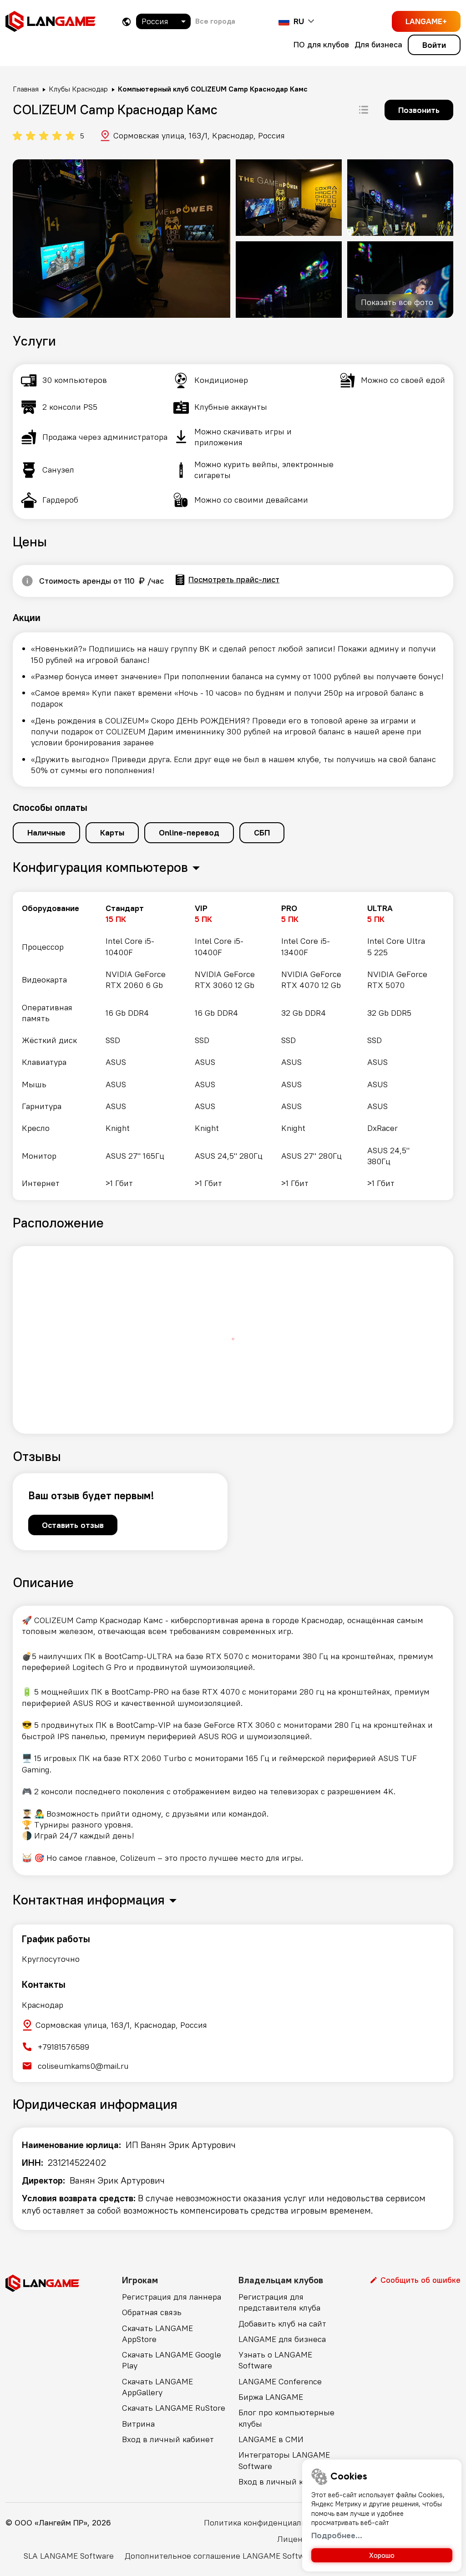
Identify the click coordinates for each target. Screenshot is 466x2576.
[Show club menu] (364, 110)
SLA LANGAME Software (69, 2556)
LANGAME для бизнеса (282, 2339)
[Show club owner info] (27, 581)
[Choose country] (127, 22)
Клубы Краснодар (78, 89)
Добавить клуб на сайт (282, 2324)
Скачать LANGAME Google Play (172, 2360)
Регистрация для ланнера (172, 2297)
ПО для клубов (321, 44)
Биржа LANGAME (271, 2397)
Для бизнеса (378, 44)
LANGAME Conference (280, 2381)
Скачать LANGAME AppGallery (157, 2387)
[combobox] (163, 21)
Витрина (138, 2424)
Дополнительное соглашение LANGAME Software (220, 2556)
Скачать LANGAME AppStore (157, 2334)
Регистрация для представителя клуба (279, 2302)
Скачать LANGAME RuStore (174, 2408)
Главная (26, 89)
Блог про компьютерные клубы (286, 2418)
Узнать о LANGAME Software (275, 2360)
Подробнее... (337, 2535)
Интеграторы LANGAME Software (284, 2460)
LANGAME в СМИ (271, 2439)
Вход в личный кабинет (168, 2439)
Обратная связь (152, 2312)
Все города (215, 21)
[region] (233, 1046)
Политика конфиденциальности (266, 2523)
